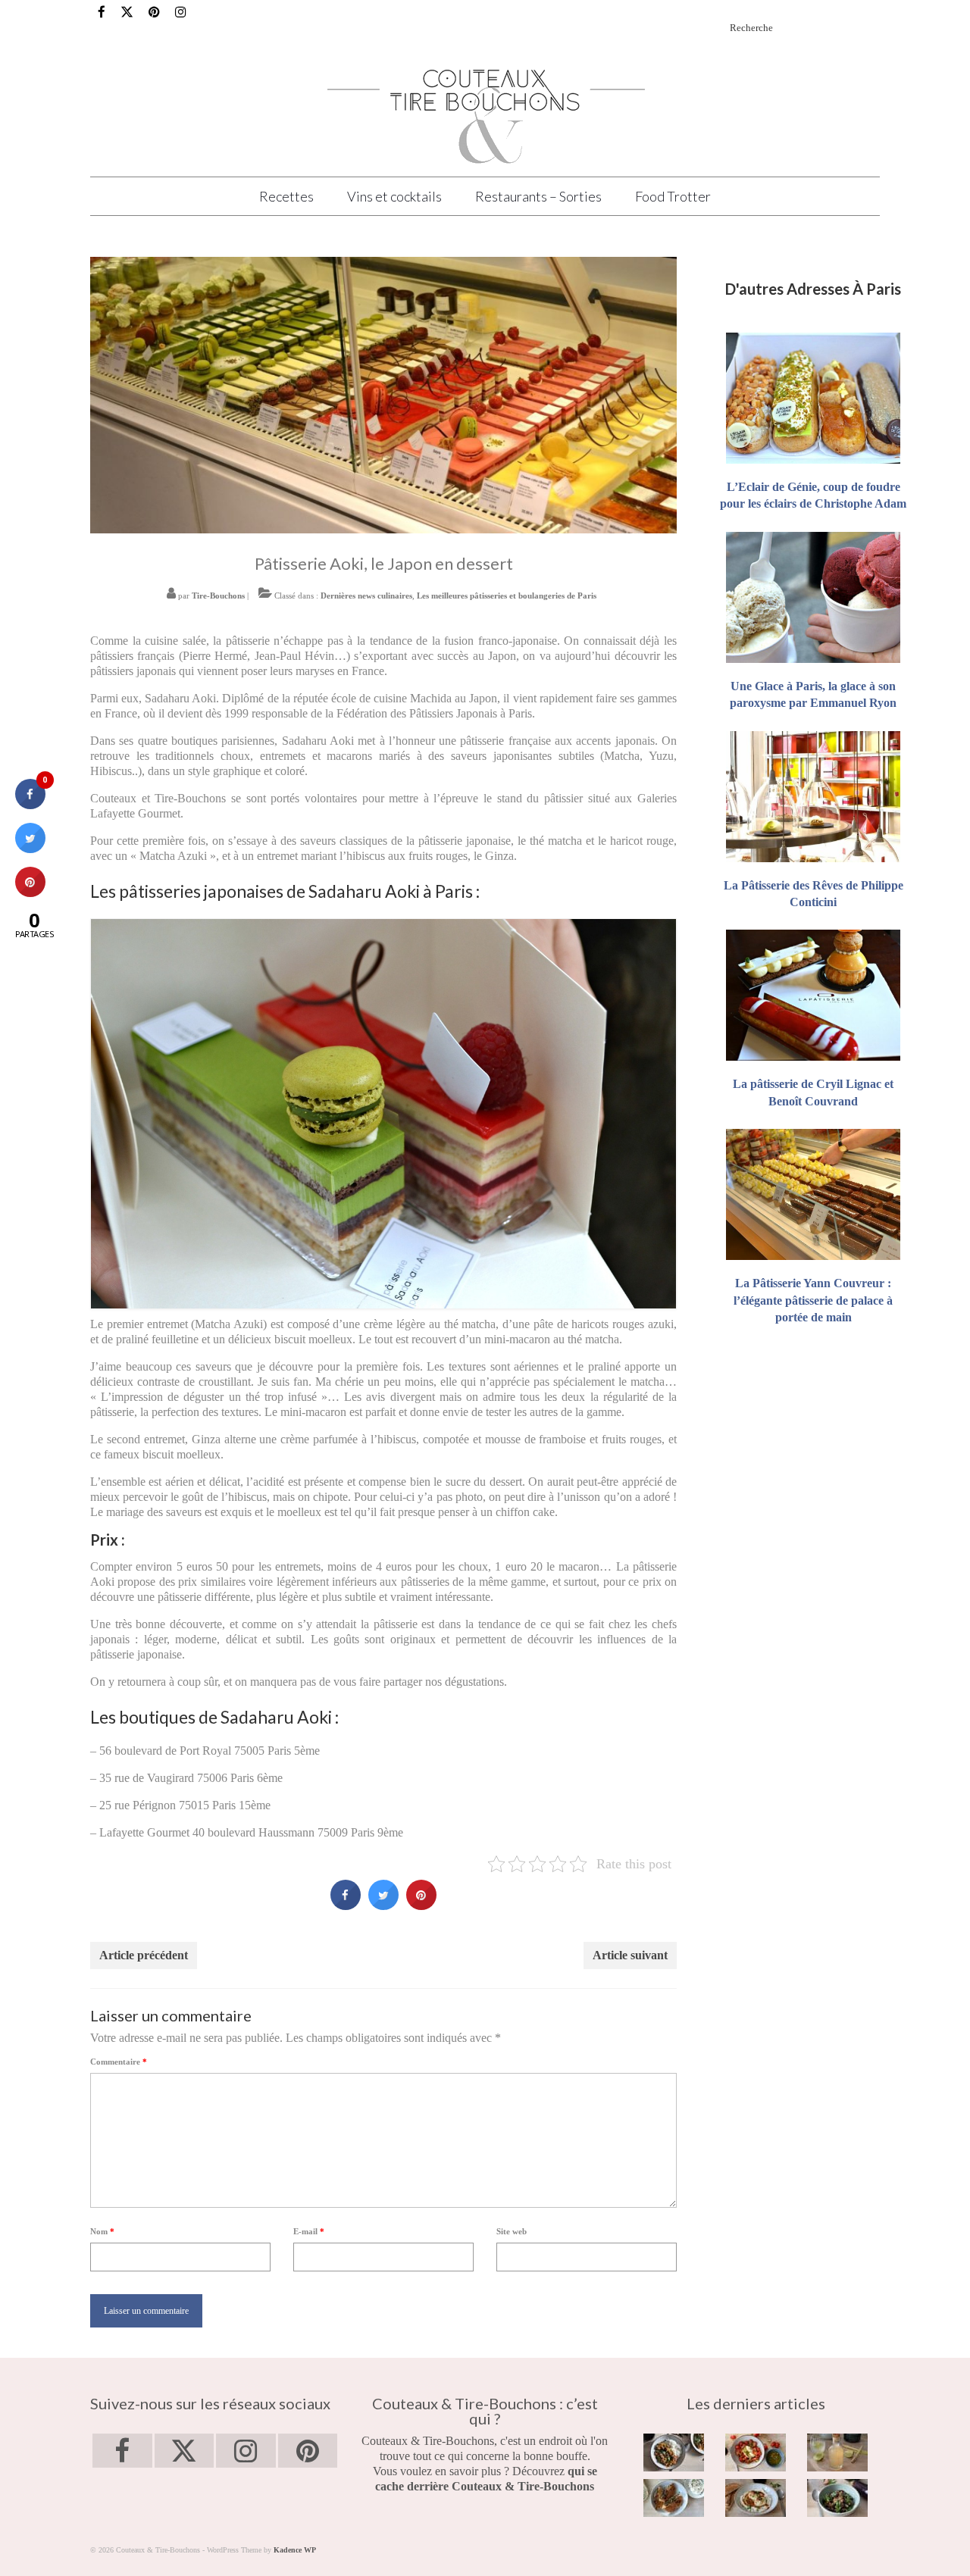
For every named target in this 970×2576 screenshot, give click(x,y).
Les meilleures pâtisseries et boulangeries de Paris (507, 596)
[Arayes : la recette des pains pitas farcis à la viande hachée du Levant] (674, 2498)
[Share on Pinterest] (421, 1905)
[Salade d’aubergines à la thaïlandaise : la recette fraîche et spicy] (837, 2498)
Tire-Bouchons (218, 596)
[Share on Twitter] (383, 1905)
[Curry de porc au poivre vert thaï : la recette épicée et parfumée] (674, 2453)
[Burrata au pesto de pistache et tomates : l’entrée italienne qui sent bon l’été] (756, 2453)
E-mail (309, 2231)
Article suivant (630, 1955)
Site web (512, 2231)
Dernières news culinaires (366, 596)
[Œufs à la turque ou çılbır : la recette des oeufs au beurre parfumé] (756, 2498)
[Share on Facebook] (346, 1905)
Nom (102, 2231)
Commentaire (119, 2062)
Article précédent (144, 1955)
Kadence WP (295, 2550)
